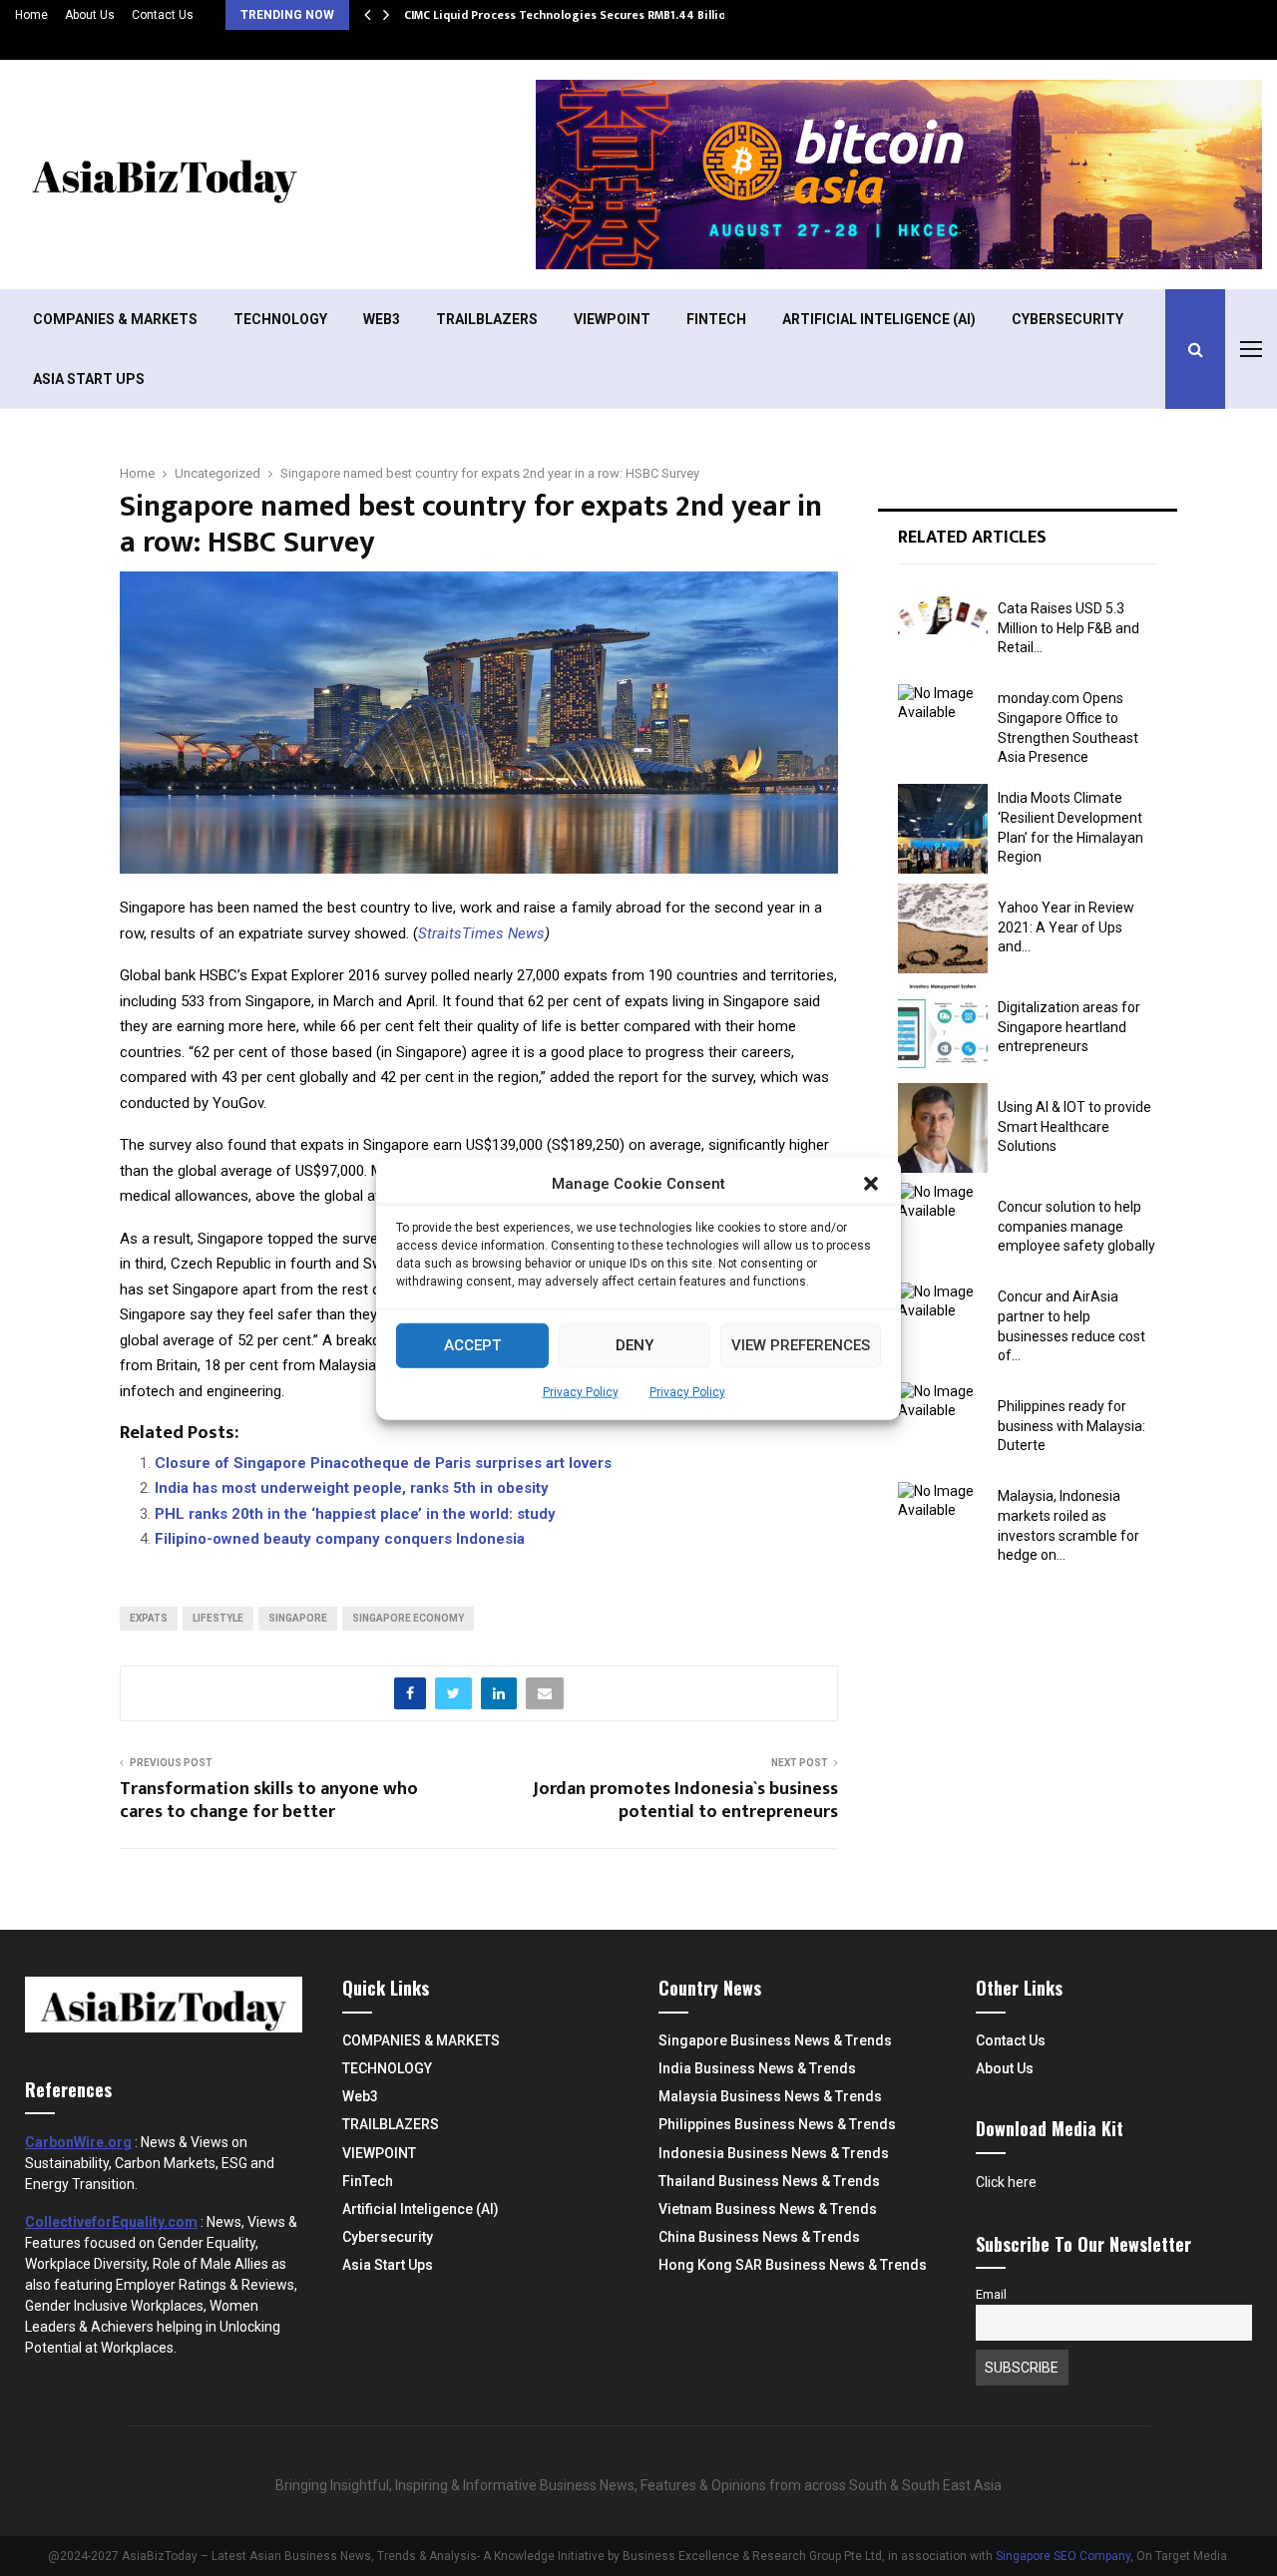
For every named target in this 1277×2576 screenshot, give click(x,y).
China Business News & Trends (759, 2237)
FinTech (716, 319)
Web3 (382, 319)
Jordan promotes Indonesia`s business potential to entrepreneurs (685, 1801)
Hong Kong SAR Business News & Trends (793, 2265)
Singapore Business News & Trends (775, 2040)
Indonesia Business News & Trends (774, 2153)
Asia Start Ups (89, 379)
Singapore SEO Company (1063, 2556)
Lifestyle (218, 1618)
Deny (635, 1344)
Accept (472, 1344)
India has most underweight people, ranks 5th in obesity (352, 1488)
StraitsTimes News (481, 933)
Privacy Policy (581, 1391)
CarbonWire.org (78, 2142)
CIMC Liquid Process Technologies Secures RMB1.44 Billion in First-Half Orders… (631, 15)
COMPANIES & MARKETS (115, 319)
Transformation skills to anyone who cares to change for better (269, 1801)
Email (991, 2294)
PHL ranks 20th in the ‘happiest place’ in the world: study (355, 1514)
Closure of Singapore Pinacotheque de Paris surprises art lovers (383, 1463)
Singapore (298, 1618)
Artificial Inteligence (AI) (879, 319)
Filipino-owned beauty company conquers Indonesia (340, 1539)
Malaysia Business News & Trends (770, 2096)
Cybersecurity (1067, 319)
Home (31, 15)
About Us (90, 15)
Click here (1006, 2182)
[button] (871, 1184)
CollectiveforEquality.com (111, 2222)
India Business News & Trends (757, 2068)
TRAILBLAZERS (487, 319)
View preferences (801, 1344)
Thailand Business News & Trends (769, 2181)
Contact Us (163, 15)
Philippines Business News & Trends (777, 2124)
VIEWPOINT (612, 319)
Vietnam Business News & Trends (768, 2209)
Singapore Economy (408, 1618)
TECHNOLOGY (280, 319)
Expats (149, 1618)
